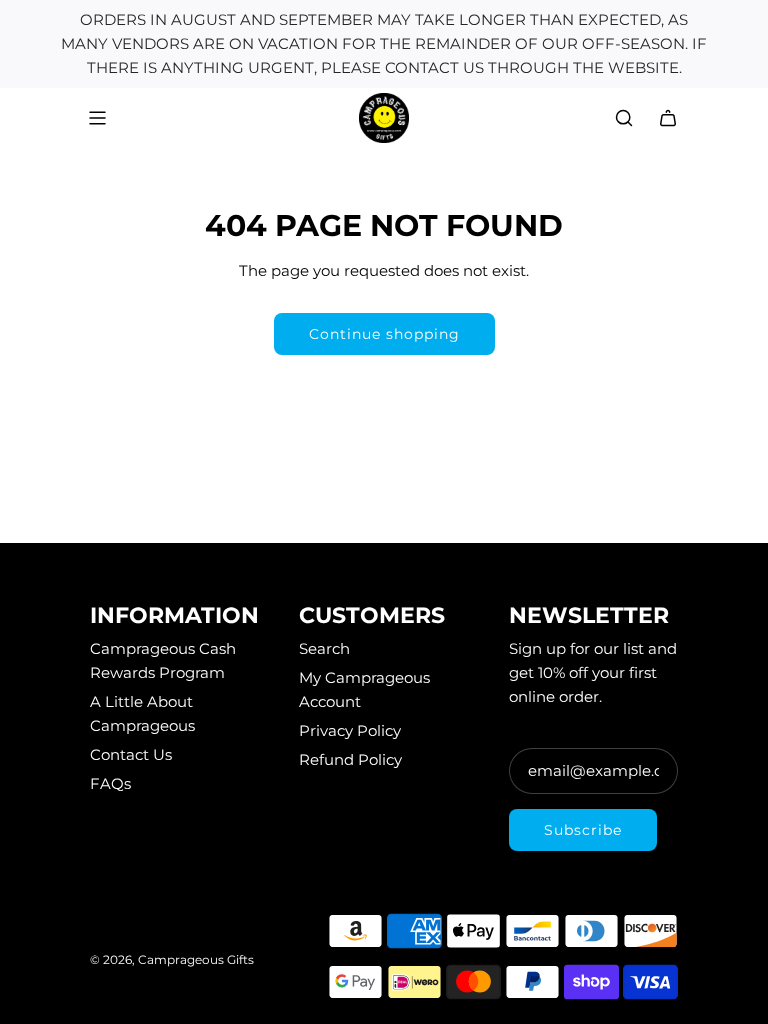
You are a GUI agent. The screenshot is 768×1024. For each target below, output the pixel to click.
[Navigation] (97, 118)
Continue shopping (384, 334)
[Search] (624, 118)
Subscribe (583, 830)
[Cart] (668, 118)
